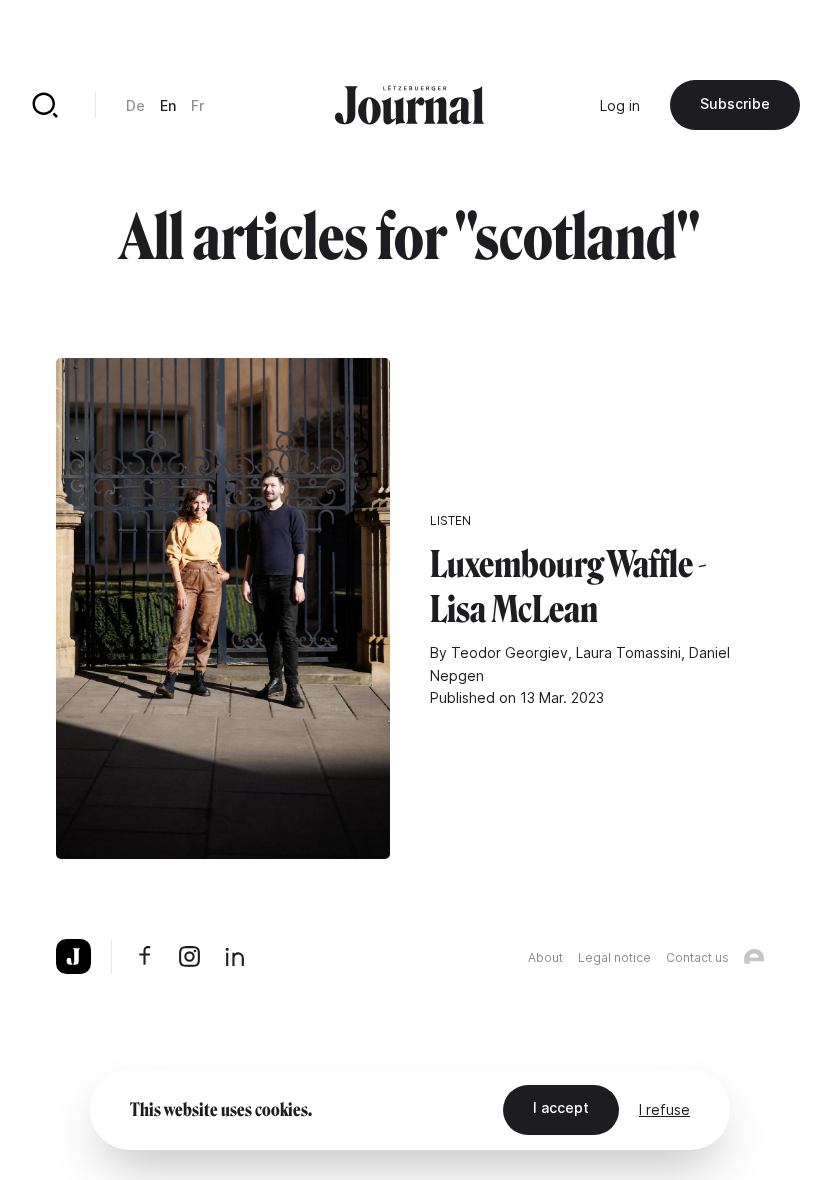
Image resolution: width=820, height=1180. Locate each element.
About (545, 957)
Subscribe (735, 103)
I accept (561, 1107)
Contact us (697, 957)
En (168, 105)
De (135, 105)
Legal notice (614, 957)
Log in (620, 105)
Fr (197, 105)
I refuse (664, 1109)
